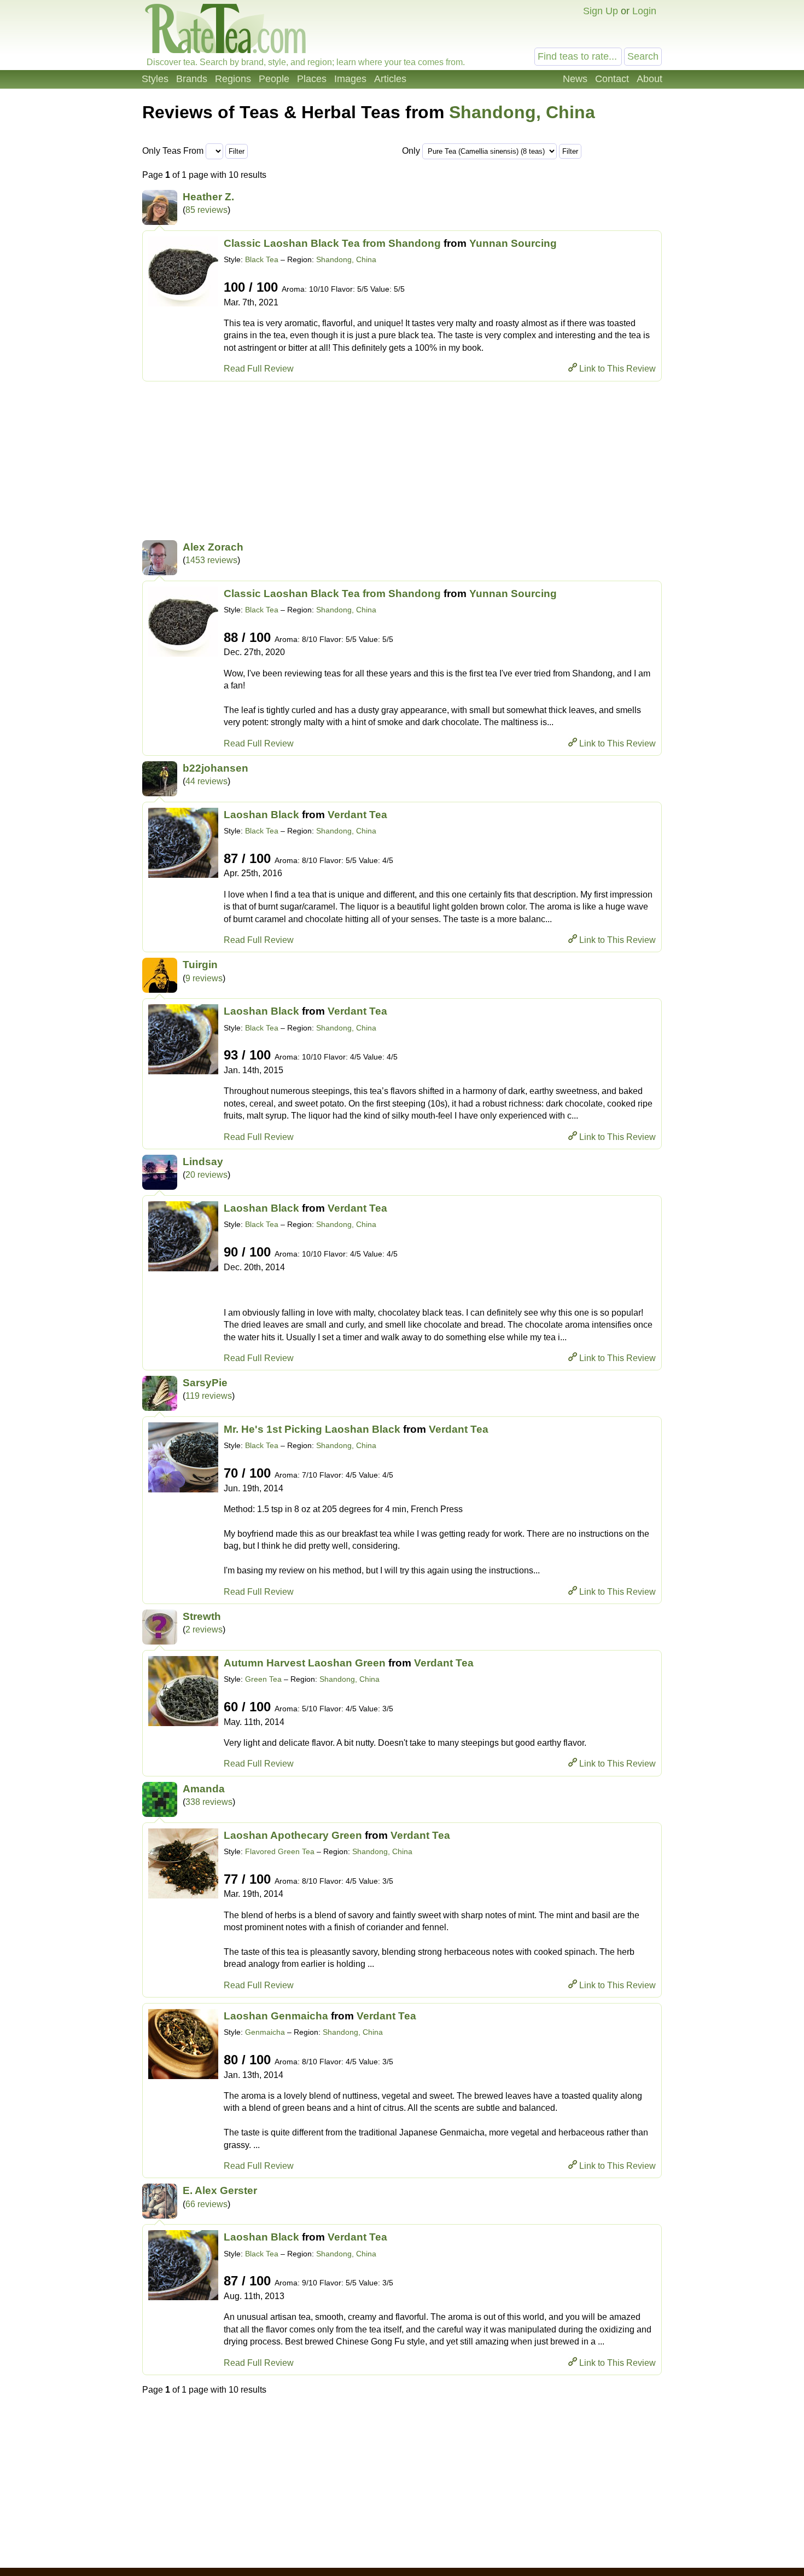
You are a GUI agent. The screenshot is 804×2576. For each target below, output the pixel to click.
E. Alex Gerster (220, 2190)
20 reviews (206, 1175)
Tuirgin (200, 965)
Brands (192, 79)
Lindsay (203, 1162)
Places (312, 79)
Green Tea (263, 1679)
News (575, 79)
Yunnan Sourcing (513, 243)
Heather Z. (208, 197)
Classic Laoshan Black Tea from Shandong (332, 243)
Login (644, 11)
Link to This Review (617, 369)
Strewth (202, 1616)
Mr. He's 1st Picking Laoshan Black (312, 1429)
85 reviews (206, 210)
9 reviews (204, 978)
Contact (612, 79)
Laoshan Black (261, 815)
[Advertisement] (402, 464)
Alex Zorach (213, 547)
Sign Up (601, 11)
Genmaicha (265, 2032)
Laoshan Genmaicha (276, 2016)
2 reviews (204, 1629)
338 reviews (209, 1802)
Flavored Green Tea (280, 1851)
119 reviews (209, 1396)
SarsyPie (205, 1383)
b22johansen (215, 768)
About (649, 79)
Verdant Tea (357, 815)
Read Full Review (259, 369)
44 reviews (206, 781)
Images (350, 79)
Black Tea (262, 259)
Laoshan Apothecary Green (293, 1835)
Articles (390, 79)
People (274, 79)
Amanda (204, 1789)
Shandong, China (522, 112)
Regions (233, 79)
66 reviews (206, 2204)
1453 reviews (211, 560)
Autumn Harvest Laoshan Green (305, 1663)
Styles (155, 79)
